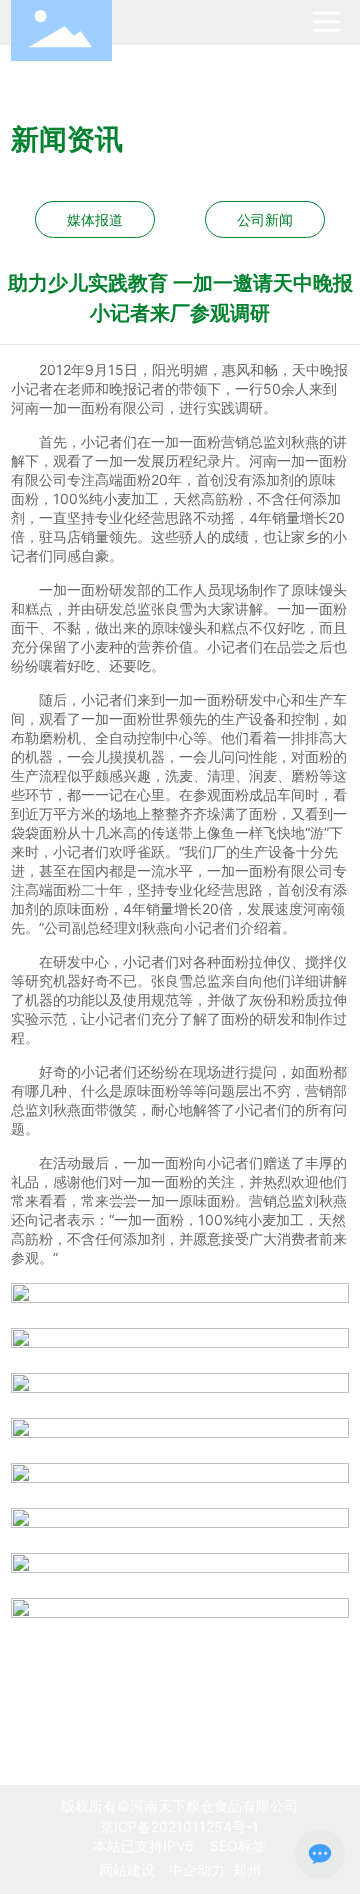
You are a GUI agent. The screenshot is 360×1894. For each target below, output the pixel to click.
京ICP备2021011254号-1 (179, 1826)
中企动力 (197, 1869)
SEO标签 (236, 1845)
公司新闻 (265, 219)
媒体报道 (95, 219)
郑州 (247, 1869)
